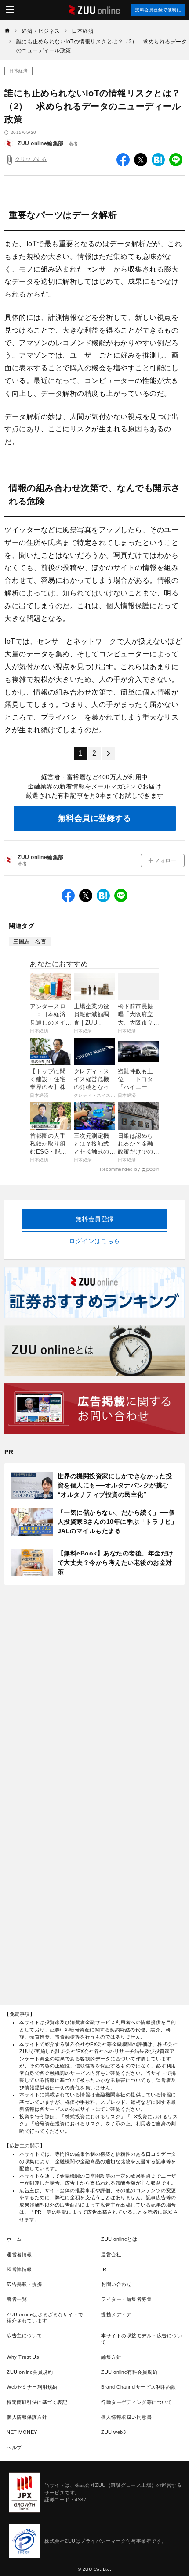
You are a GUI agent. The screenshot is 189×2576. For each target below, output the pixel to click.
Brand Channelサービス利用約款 (139, 2387)
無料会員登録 (95, 1219)
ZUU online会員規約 (30, 2372)
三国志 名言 (30, 942)
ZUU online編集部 (41, 143)
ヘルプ (14, 2447)
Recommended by (120, 1169)
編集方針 (111, 2357)
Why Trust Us (23, 2357)
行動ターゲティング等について (136, 2402)
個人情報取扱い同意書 (126, 2417)
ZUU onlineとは (119, 2239)
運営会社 (111, 2254)
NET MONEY (22, 2432)
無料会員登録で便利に (158, 10)
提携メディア (116, 2314)
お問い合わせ (116, 2284)
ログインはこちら (94, 1241)
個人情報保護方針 (27, 2417)
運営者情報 (19, 2254)
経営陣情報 (19, 2269)
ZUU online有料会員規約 (129, 2372)
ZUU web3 (113, 2432)
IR (104, 2269)
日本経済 (18, 71)
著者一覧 (17, 2299)
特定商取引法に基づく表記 (37, 2402)
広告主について (24, 2336)
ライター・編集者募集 (126, 2299)
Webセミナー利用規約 (32, 2387)
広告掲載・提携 (24, 2284)
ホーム (14, 2239)
